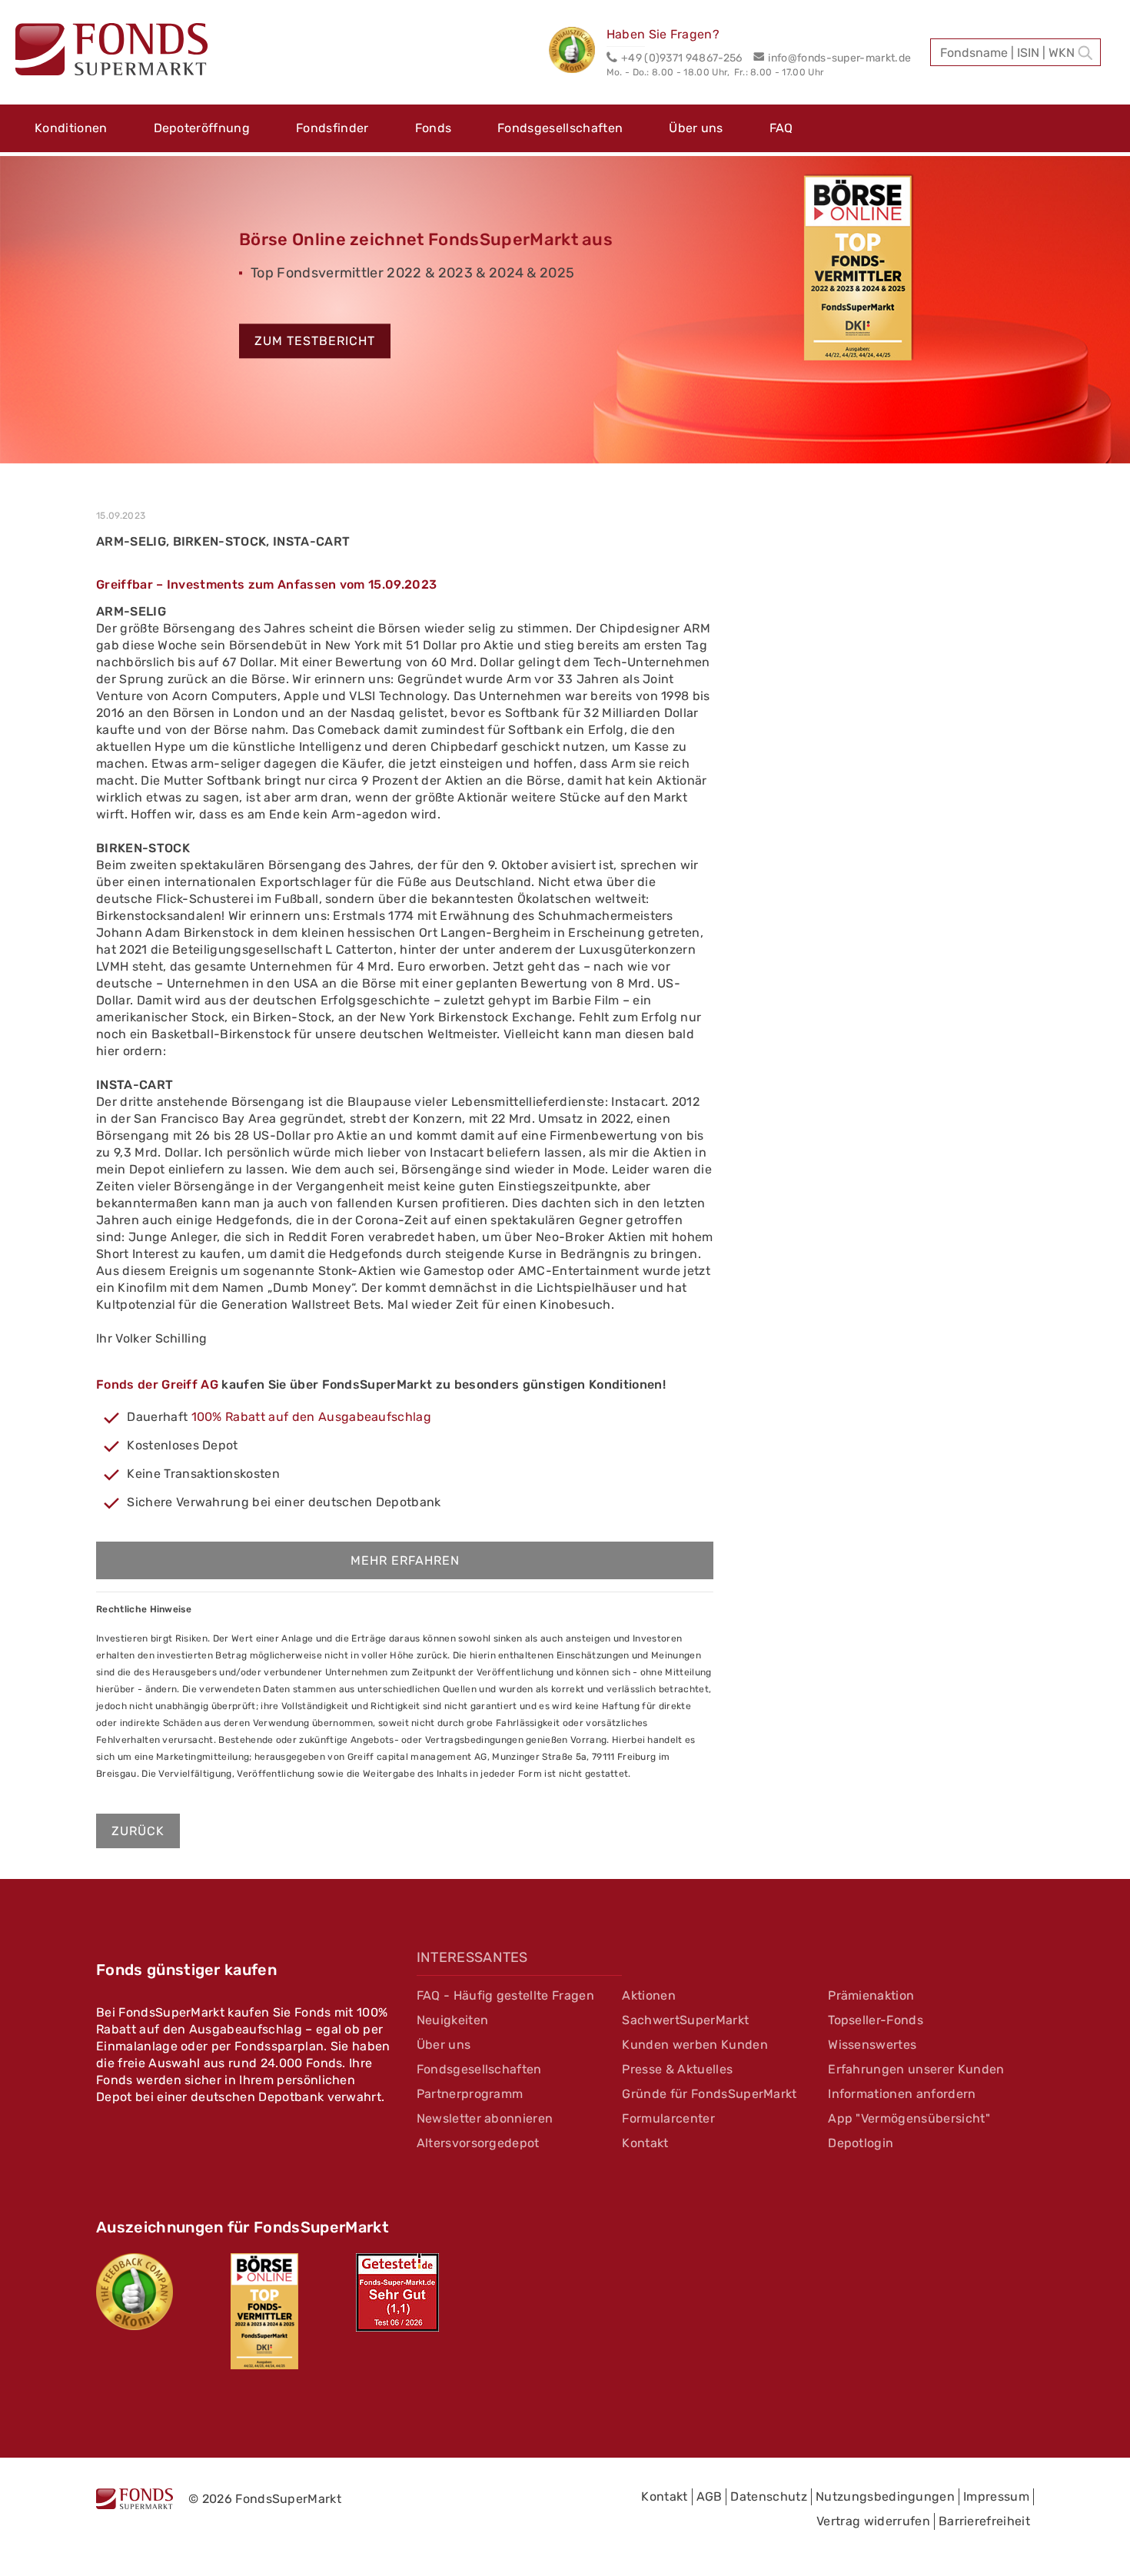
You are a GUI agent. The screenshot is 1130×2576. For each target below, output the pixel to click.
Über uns (696, 128)
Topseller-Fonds (876, 2020)
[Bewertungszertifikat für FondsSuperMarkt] (578, 52)
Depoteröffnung (202, 128)
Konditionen (71, 128)
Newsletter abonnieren (485, 2118)
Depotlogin (861, 2143)
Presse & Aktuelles (677, 2069)
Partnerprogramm (470, 2094)
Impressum (996, 2496)
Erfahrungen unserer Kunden (916, 2069)
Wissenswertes (872, 2045)
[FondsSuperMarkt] (111, 51)
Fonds (434, 128)
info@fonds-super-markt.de (839, 58)
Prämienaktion (871, 1995)
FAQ (781, 128)
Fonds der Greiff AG (157, 1384)
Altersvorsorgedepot (478, 2143)
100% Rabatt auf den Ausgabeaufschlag (312, 1417)
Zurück (138, 1831)
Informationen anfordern (902, 2094)
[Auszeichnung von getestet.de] (397, 2292)
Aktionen (649, 1995)
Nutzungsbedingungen (885, 2496)
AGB (710, 2496)
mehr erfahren (405, 1560)
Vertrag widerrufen (873, 2521)
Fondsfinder (332, 128)
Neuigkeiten (453, 2020)
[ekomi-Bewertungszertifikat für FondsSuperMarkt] (135, 2292)
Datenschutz (769, 2496)
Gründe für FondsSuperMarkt (709, 2094)
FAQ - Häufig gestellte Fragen (505, 1995)
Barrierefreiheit (984, 2521)
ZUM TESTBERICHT (315, 342)
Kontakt (645, 2143)
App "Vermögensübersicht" (909, 2118)
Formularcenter (668, 2118)
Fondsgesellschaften (560, 128)
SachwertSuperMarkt (685, 2020)
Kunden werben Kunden (695, 2045)
